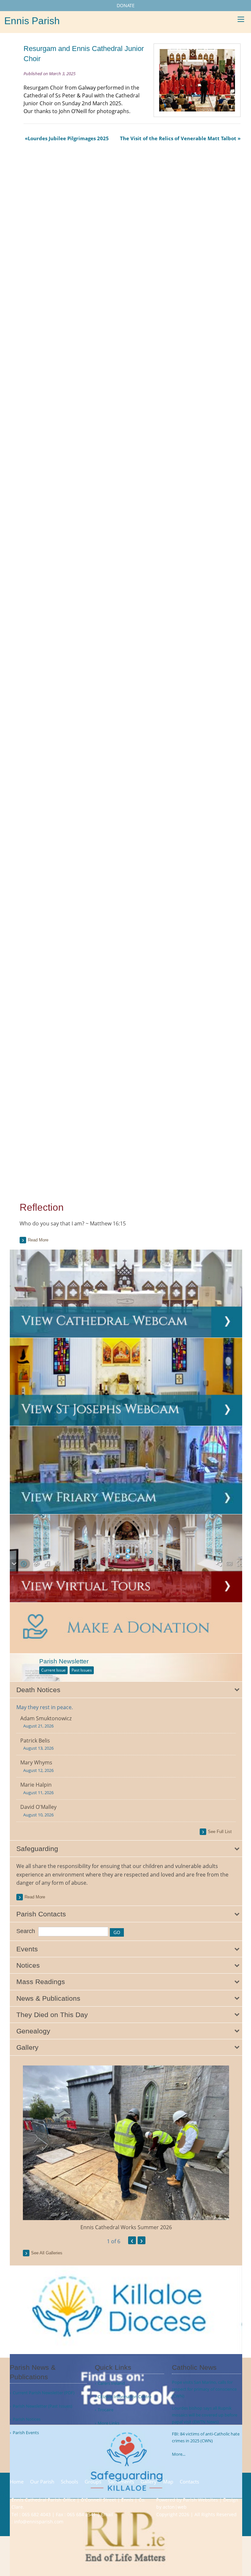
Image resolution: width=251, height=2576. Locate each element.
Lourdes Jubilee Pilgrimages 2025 (68, 138)
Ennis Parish (32, 21)
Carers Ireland (111, 2383)
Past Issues (82, 1670)
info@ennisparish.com (39, 2522)
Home (17, 2482)
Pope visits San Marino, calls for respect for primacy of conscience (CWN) (204, 2389)
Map (168, 2482)
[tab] (126, 1690)
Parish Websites (201, 2500)
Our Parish (42, 2482)
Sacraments (121, 2482)
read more (35, 1897)
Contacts (189, 2482)
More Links (109, 2423)
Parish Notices (27, 2419)
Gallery (149, 2482)
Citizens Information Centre (125, 2397)
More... (179, 2454)
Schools (69, 2482)
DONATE (126, 5)
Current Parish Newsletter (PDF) (44, 2393)
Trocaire (106, 2410)
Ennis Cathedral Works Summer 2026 (126, 2227)
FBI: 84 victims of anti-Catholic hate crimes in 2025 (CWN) (206, 2437)
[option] (126, 2148)
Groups (93, 2482)
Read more (38, 1240)
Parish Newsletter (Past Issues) (42, 2406)
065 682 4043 (36, 2514)
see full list (220, 1832)
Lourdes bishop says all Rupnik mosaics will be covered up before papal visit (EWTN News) (205, 2415)
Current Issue (53, 1670)
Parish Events (26, 2433)
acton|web (175, 2507)
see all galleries (47, 2253)
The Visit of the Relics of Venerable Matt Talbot (178, 138)
